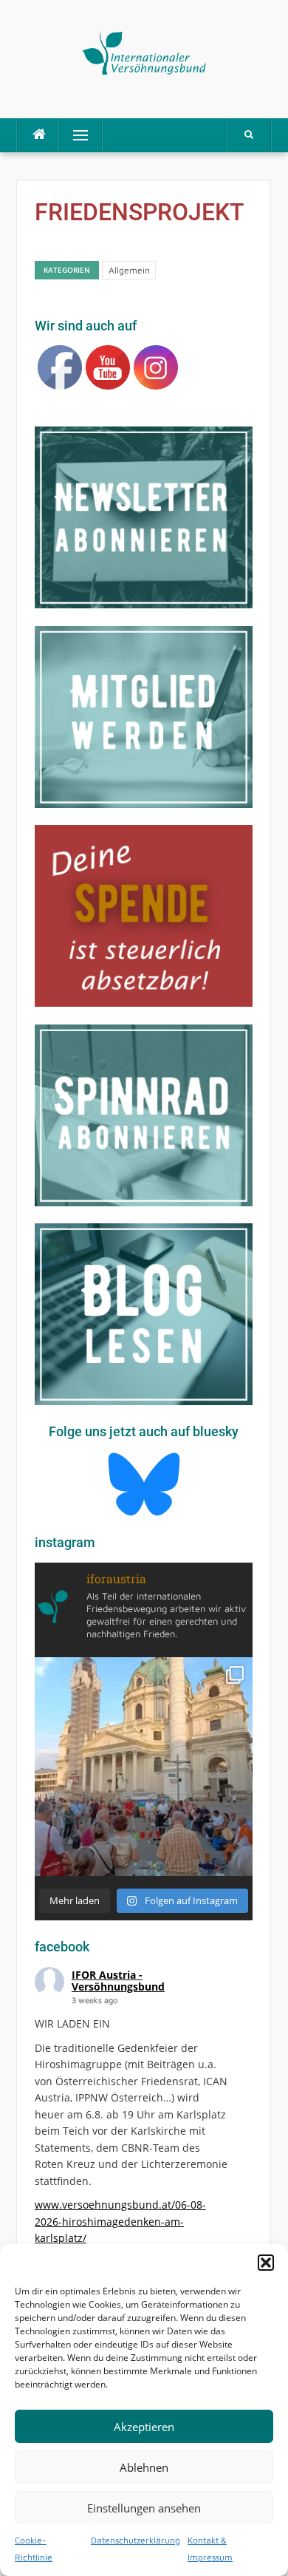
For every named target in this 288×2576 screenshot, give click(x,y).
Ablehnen (144, 2467)
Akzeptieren (144, 2427)
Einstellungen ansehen (144, 2508)
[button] (266, 2263)
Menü (74, 135)
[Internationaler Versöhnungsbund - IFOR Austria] (144, 51)
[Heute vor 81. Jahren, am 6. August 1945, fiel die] (144, 1766)
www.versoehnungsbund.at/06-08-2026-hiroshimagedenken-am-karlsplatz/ (120, 2221)
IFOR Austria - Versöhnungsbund (118, 1981)
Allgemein (129, 270)
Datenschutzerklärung (136, 2540)
